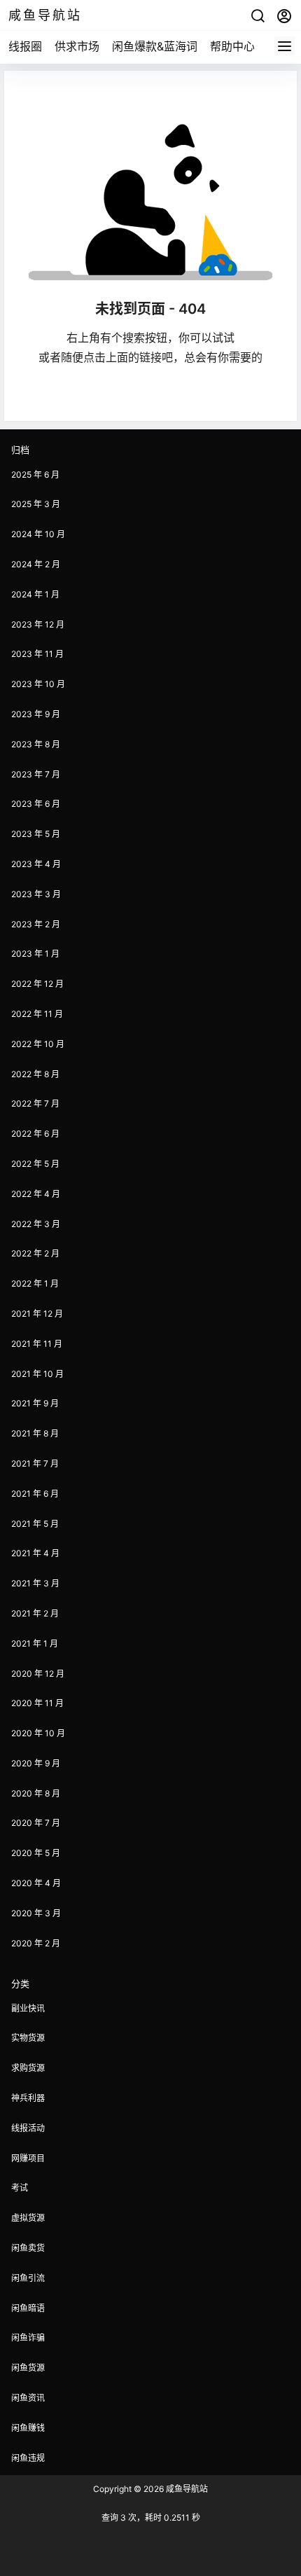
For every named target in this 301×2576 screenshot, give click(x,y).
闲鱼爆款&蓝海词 (155, 46)
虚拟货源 (28, 2218)
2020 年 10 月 (38, 1733)
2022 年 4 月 (36, 1194)
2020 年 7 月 (36, 1823)
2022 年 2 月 (35, 1253)
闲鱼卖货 (28, 2248)
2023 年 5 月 (36, 834)
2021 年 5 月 (35, 1524)
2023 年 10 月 (38, 684)
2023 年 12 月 (38, 624)
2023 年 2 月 (36, 924)
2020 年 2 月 (36, 1943)
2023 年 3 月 (36, 894)
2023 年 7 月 (36, 774)
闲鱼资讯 (28, 2398)
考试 (20, 2188)
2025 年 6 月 (35, 475)
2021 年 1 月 (35, 1643)
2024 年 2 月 (36, 564)
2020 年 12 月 (38, 1674)
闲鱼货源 (28, 2368)
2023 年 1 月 (35, 954)
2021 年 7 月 (35, 1463)
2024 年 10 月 (38, 534)
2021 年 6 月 (35, 1494)
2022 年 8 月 (35, 1074)
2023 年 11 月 (37, 654)
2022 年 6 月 (35, 1134)
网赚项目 (28, 2158)
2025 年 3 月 (36, 504)
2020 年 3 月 (36, 1913)
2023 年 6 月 (36, 804)
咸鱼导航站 (186, 2489)
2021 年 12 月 (37, 1314)
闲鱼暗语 (28, 2308)
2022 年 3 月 (36, 1224)
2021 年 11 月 (37, 1344)
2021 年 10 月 (37, 1374)
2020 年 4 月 (36, 1883)
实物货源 (28, 2038)
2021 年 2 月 (35, 1613)
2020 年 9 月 (36, 1763)
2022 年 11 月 (37, 1014)
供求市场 (77, 46)
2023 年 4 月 (36, 864)
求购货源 (28, 2068)
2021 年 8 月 (35, 1433)
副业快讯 (28, 2008)
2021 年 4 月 (35, 1553)
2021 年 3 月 (35, 1583)
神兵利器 (28, 2098)
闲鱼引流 (28, 2278)
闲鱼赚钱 (28, 2428)
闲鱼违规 (28, 2458)
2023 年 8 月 (36, 744)
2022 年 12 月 (37, 984)
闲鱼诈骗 (28, 2338)
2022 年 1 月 (35, 1283)
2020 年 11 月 (37, 1703)
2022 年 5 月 (35, 1164)
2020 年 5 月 (36, 1853)
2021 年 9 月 (35, 1403)
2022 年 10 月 (38, 1044)
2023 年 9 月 (36, 714)
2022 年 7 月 (35, 1103)
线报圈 (25, 46)
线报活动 (28, 2128)
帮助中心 (232, 46)
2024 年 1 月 (35, 594)
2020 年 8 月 (36, 1793)
